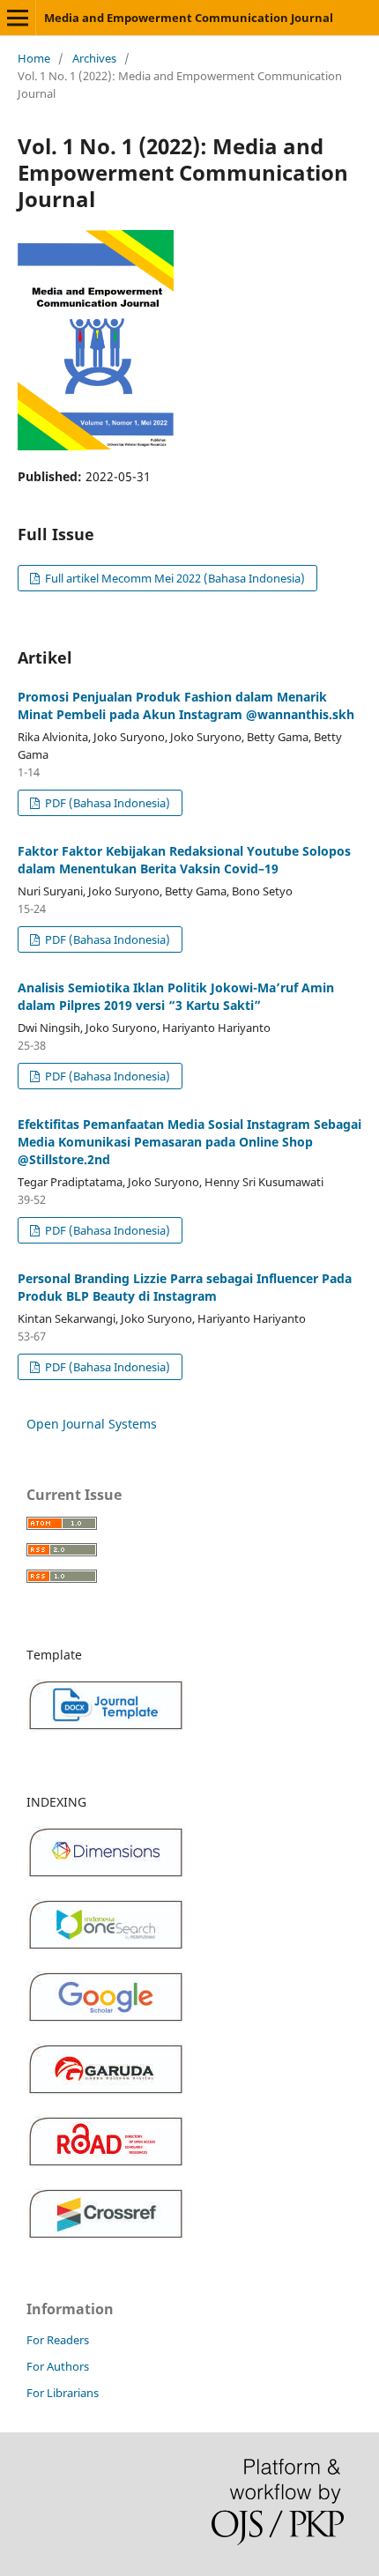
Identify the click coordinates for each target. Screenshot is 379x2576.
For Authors (58, 2366)
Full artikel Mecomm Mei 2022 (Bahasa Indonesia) (174, 578)
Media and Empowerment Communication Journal (189, 18)
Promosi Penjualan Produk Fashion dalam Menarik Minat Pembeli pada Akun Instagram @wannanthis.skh (186, 705)
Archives (94, 58)
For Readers (58, 2340)
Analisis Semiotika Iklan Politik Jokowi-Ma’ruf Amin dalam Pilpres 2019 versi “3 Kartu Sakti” (176, 996)
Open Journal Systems (92, 1424)
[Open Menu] (18, 18)
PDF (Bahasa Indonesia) (106, 803)
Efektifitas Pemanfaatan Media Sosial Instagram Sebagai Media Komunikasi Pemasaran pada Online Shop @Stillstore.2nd (189, 1142)
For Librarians (63, 2393)
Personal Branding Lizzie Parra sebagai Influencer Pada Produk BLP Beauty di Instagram (185, 1287)
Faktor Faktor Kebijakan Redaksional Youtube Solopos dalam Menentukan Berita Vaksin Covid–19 (184, 860)
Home (34, 58)
